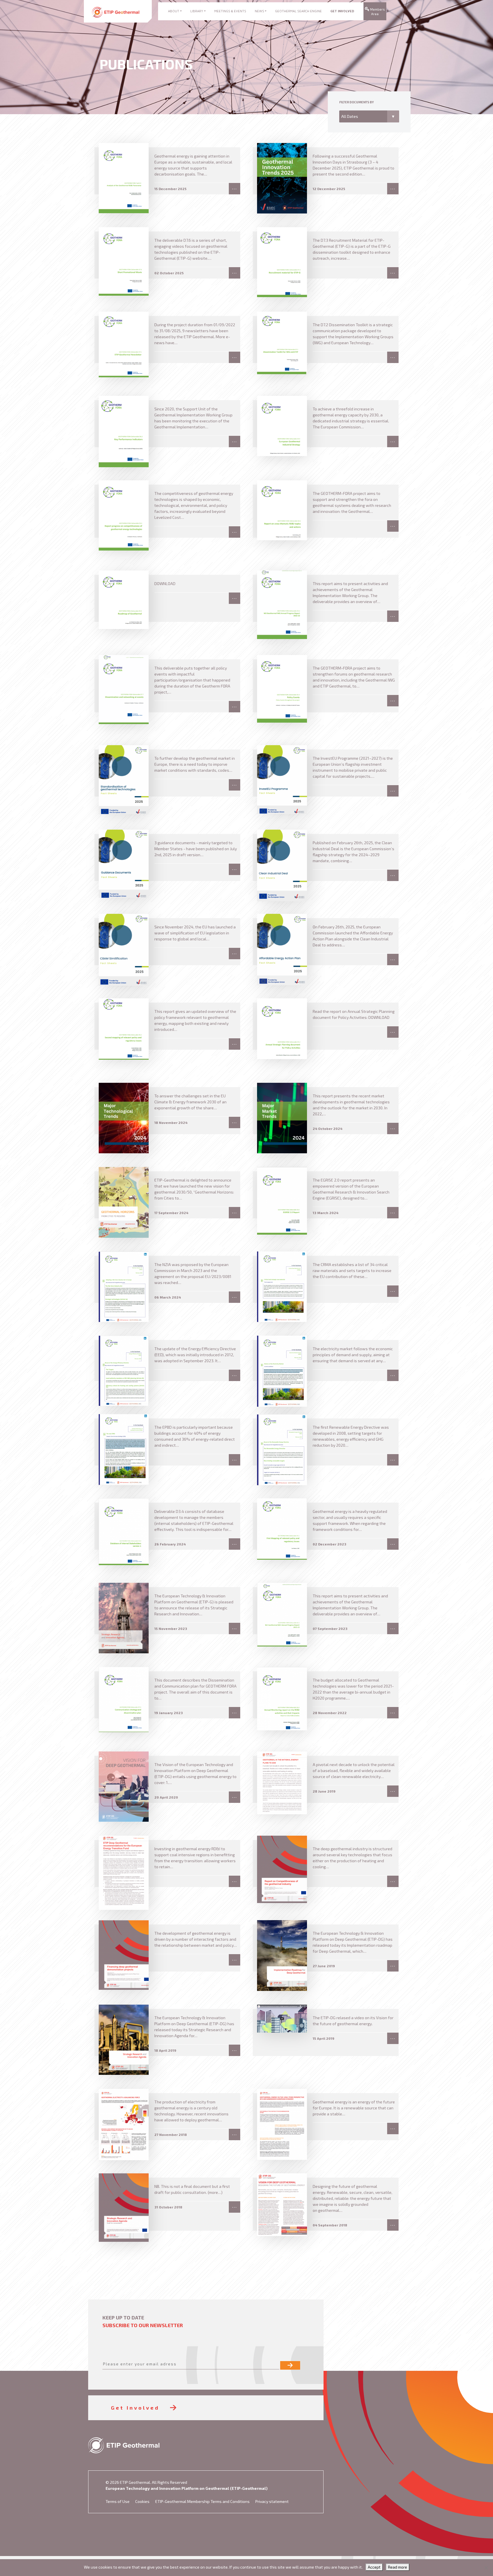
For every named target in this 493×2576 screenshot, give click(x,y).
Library (197, 11)
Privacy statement (272, 2501)
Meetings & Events (230, 11)
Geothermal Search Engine (298, 11)
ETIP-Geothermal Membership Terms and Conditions (202, 2501)
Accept (374, 2567)
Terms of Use (118, 2501)
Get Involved (342, 11)
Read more (398, 2567)
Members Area (377, 12)
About (174, 11)
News (259, 11)
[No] (486, 2568)
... (235, 188)
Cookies (142, 2501)
